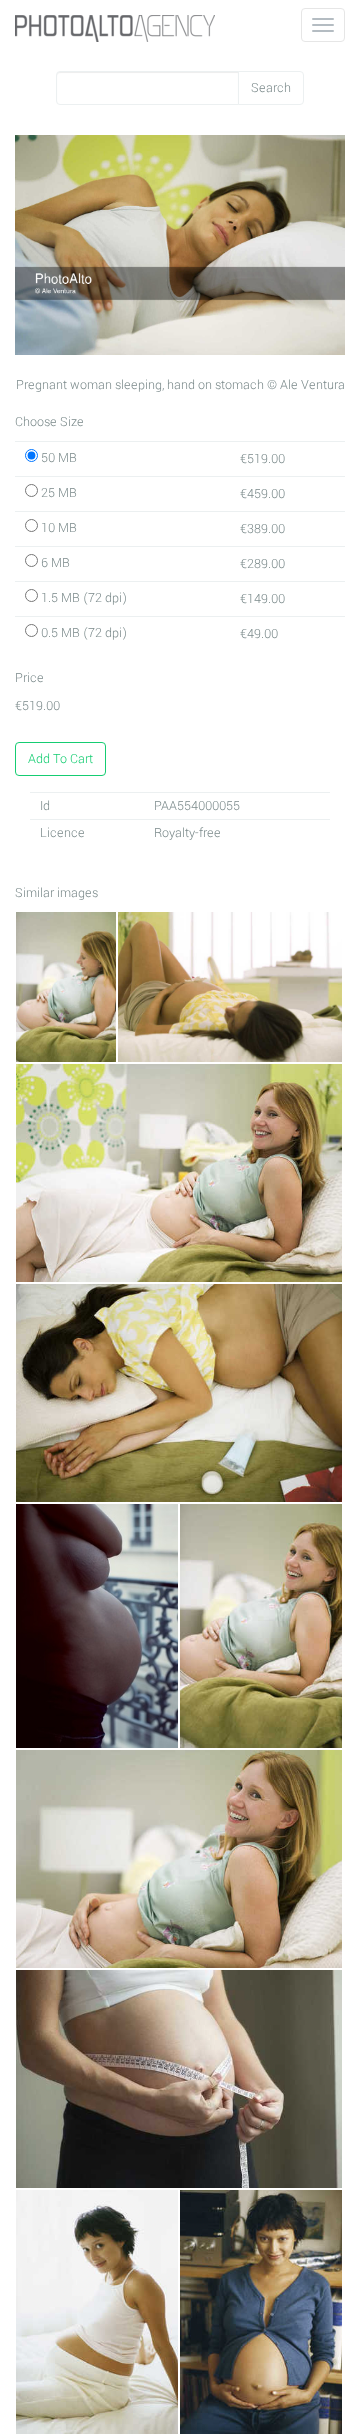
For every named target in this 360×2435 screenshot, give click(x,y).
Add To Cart (60, 759)
